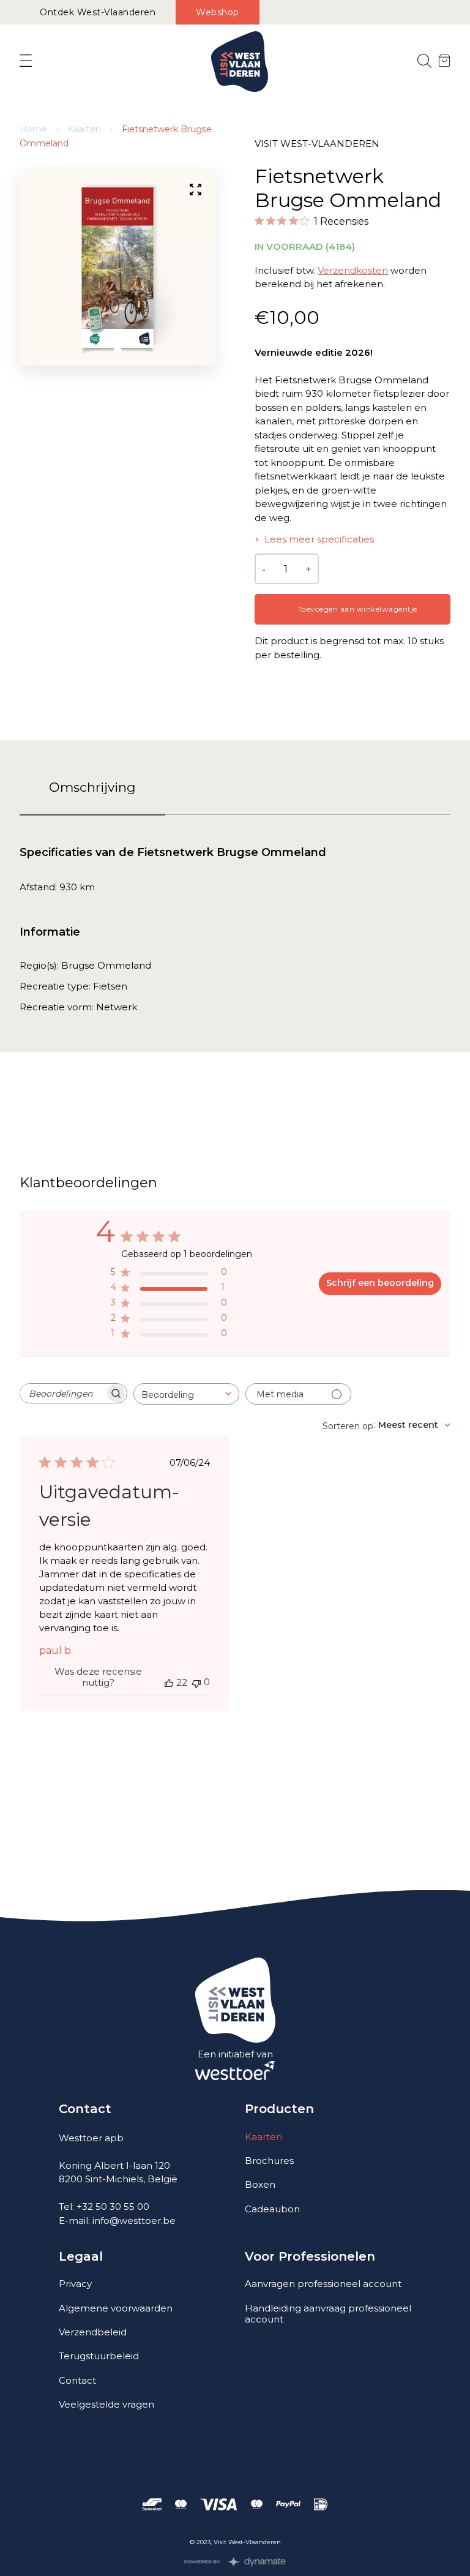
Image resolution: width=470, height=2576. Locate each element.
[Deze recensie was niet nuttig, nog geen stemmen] (196, 1682)
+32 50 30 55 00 (113, 2206)
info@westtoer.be (134, 2221)
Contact (77, 2380)
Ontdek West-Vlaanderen (98, 12)
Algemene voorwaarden (116, 2308)
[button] (118, 351)
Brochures (269, 2161)
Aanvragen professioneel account (323, 2284)
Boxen (260, 2184)
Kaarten (84, 129)
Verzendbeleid (93, 2332)
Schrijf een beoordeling (380, 1283)
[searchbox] (62, 1393)
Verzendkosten (353, 270)
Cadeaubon (272, 2209)
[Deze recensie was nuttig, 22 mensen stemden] (169, 1683)
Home (33, 129)
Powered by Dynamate (235, 2562)
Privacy (75, 2284)
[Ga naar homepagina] (240, 62)
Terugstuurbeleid (99, 2356)
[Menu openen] (26, 61)
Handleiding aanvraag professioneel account (328, 2314)
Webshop (218, 12)
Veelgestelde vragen (106, 2404)
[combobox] (186, 1394)
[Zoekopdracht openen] (424, 62)
